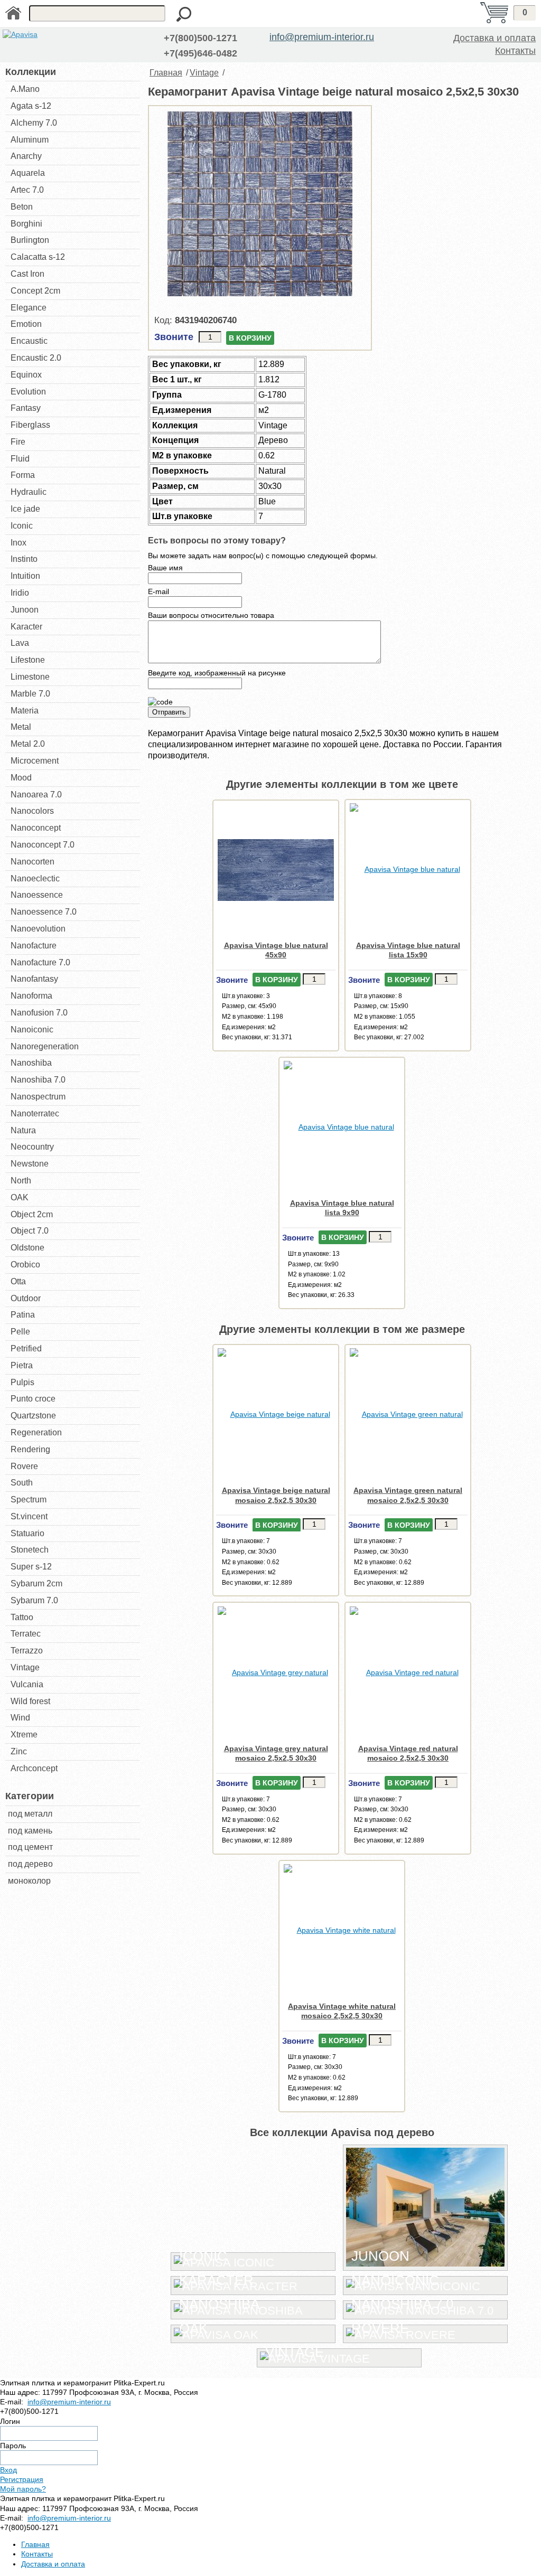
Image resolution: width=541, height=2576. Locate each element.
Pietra (22, 1365)
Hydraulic (29, 492)
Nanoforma (31, 996)
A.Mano (25, 89)
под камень (30, 1831)
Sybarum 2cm (36, 1583)
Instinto (24, 559)
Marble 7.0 (30, 694)
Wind (20, 1718)
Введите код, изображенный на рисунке (217, 673)
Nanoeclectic (35, 878)
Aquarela (28, 173)
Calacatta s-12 (38, 257)
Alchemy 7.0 (34, 123)
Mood (21, 778)
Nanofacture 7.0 (40, 962)
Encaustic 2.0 (36, 358)
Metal (21, 727)
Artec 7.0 (27, 190)
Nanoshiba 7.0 (38, 1080)
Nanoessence (37, 895)
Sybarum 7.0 (34, 1600)
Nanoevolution (38, 929)
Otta (18, 1281)
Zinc (19, 1751)
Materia (25, 711)
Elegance (29, 308)
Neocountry (32, 1147)
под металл (30, 1814)
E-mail (158, 591)
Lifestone (28, 660)
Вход (8, 2470)
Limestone (30, 677)
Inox (18, 543)
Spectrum (29, 1499)
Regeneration (36, 1432)
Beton (22, 207)
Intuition (25, 576)
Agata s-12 (31, 106)
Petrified (26, 1348)
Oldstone (27, 1248)
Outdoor (26, 1298)
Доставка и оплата (495, 38)
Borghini (26, 224)
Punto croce (33, 1399)
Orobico (25, 1265)
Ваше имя (165, 568)
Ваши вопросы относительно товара (211, 615)
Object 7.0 (30, 1231)
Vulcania (27, 1684)
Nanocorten (32, 862)
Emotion (26, 324)
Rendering (30, 1449)
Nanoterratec (35, 1113)
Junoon (25, 610)
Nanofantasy (34, 979)
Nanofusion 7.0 (39, 1013)
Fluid (20, 459)
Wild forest (30, 1701)
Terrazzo (27, 1651)
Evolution (28, 392)
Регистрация (22, 2479)
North (21, 1181)
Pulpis (22, 1382)
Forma (23, 475)
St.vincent (29, 1516)
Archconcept (34, 1768)
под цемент (30, 1847)
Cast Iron (27, 274)
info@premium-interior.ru (322, 37)
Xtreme (24, 1734)
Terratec (26, 1634)
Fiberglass (30, 425)
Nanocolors (32, 811)
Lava (20, 643)
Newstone (30, 1164)
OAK (20, 1197)
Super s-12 (31, 1567)
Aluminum (30, 140)
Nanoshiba (31, 1063)
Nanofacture (34, 946)
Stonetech (30, 1550)
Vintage (25, 1667)
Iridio (20, 593)
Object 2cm (32, 1214)
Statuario (27, 1533)
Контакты (515, 51)
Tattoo (22, 1617)
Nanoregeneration (45, 1046)
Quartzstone (33, 1416)
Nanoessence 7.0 (44, 912)
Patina (23, 1315)
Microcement (35, 761)
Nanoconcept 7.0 (43, 845)
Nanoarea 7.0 (36, 795)
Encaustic (29, 341)
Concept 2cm (35, 291)
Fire (18, 442)
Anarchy (26, 156)
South (22, 1483)
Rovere (24, 1466)
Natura (23, 1130)
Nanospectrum (38, 1097)
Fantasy (26, 408)
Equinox (26, 375)
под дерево (30, 1864)
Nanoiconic (32, 1030)
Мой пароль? (23, 2489)
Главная (166, 73)
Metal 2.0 (28, 744)
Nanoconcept (36, 828)
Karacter (26, 627)
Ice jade (25, 509)
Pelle (20, 1332)
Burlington (30, 240)
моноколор (29, 1881)
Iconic (22, 526)
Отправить (169, 712)
